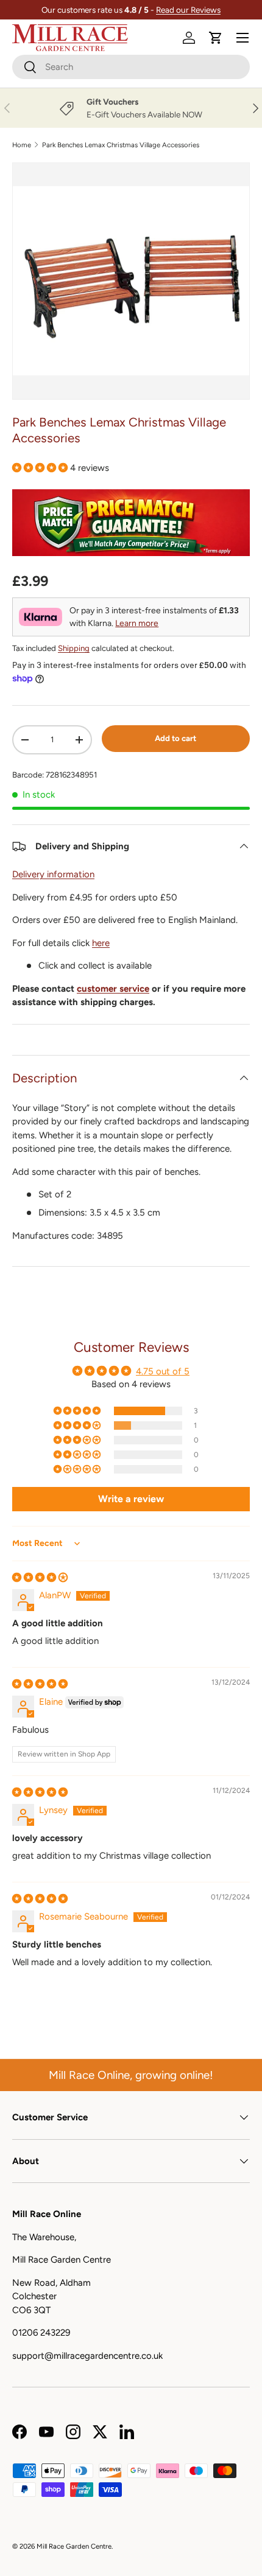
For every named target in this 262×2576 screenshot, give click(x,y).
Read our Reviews (188, 10)
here (101, 943)
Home (22, 145)
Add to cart (175, 738)
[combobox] (131, 67)
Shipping (74, 648)
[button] (216, 38)
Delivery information (53, 874)
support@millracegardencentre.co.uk (87, 2356)
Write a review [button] (131, 1499)
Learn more (137, 623)
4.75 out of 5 (163, 1371)
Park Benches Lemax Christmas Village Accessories (121, 145)
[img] (40, 1578)
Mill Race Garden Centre (74, 2546)
